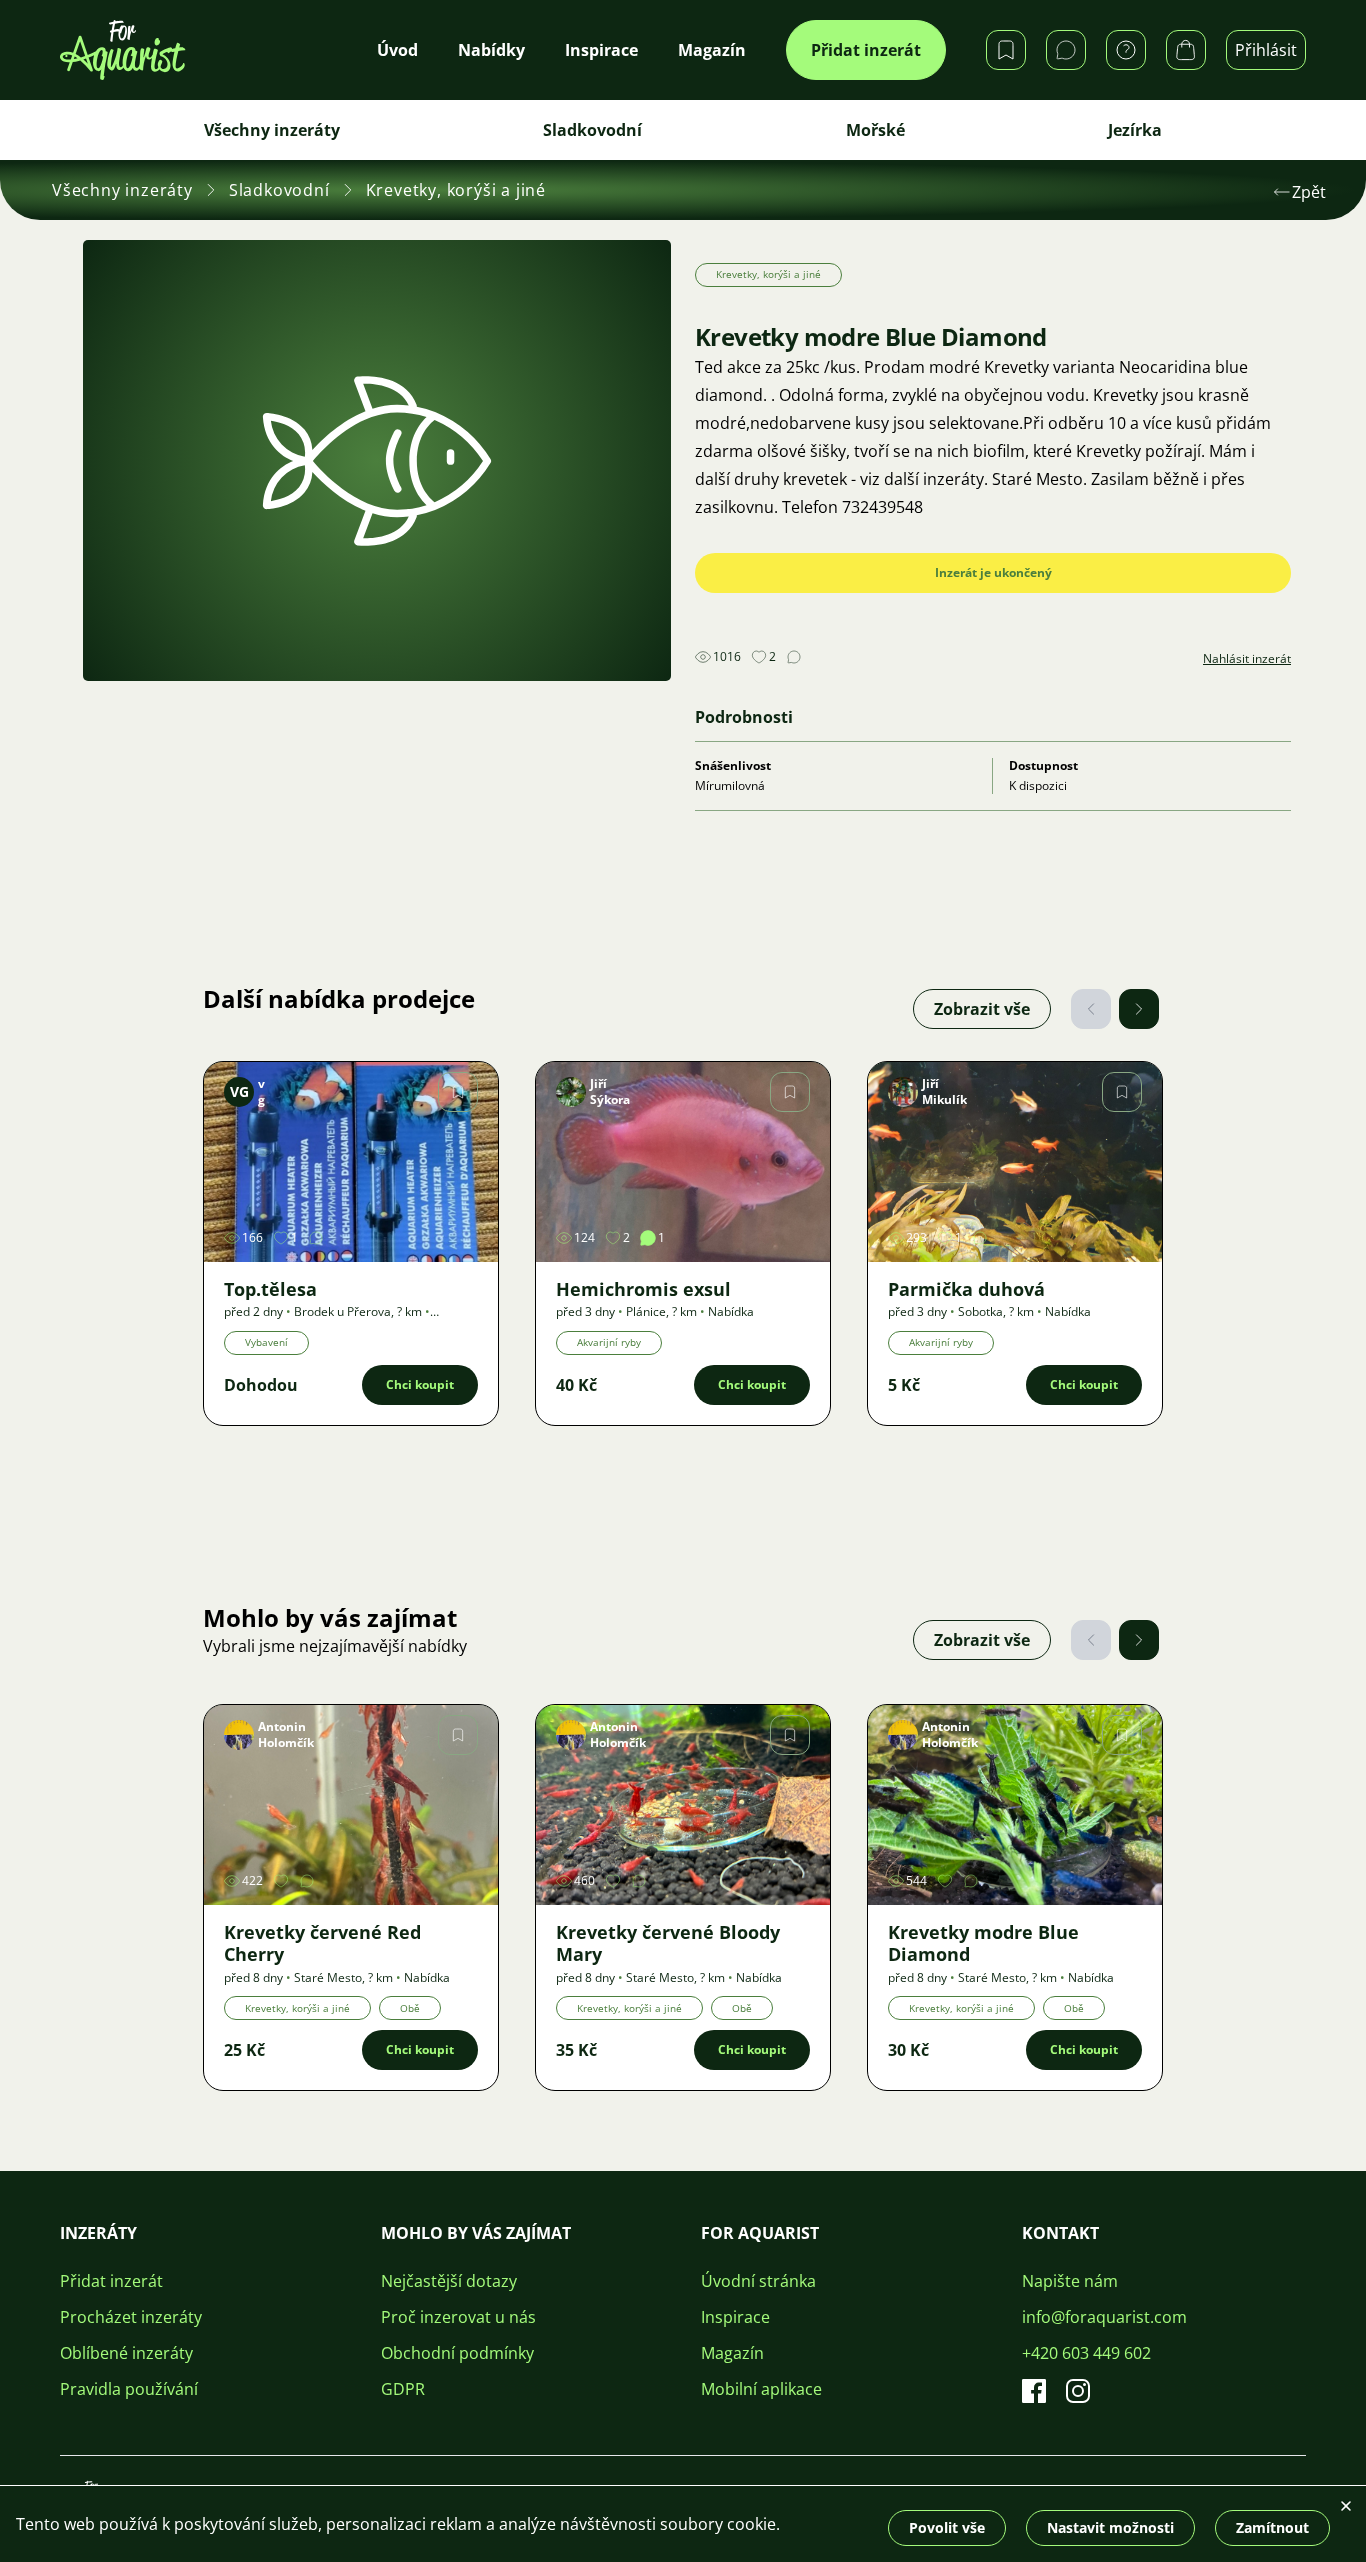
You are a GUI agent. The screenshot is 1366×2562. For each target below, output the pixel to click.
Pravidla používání (129, 2389)
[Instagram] (1078, 2391)
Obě (410, 2008)
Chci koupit (420, 1384)
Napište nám (1070, 2281)
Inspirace (735, 2317)
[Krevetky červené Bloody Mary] (683, 1805)
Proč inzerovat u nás (458, 2317)
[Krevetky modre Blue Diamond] (1015, 1805)
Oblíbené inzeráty (126, 2353)
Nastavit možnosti (1110, 2527)
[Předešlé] (1091, 1009)
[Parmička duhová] (1015, 1162)
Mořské (875, 130)
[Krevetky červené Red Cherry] (351, 1805)
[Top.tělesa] (351, 1162)
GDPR (403, 2389)
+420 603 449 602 (1086, 2353)
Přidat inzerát (866, 50)
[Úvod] (123, 50)
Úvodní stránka (758, 2281)
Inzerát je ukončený (993, 572)
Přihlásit (1266, 50)
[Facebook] (1034, 2391)
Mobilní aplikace (761, 2389)
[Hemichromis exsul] (683, 1162)
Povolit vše (947, 2527)
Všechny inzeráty (272, 130)
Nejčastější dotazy (449, 2281)
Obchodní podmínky (457, 2353)
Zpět (1309, 192)
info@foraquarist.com (1104, 2317)
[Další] (1139, 1009)
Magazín (732, 2353)
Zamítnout (1272, 2527)
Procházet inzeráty (131, 2317)
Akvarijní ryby (609, 1342)
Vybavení (266, 1342)
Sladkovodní (592, 130)
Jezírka (1135, 130)
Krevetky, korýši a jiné (456, 190)
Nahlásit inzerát (1247, 659)
